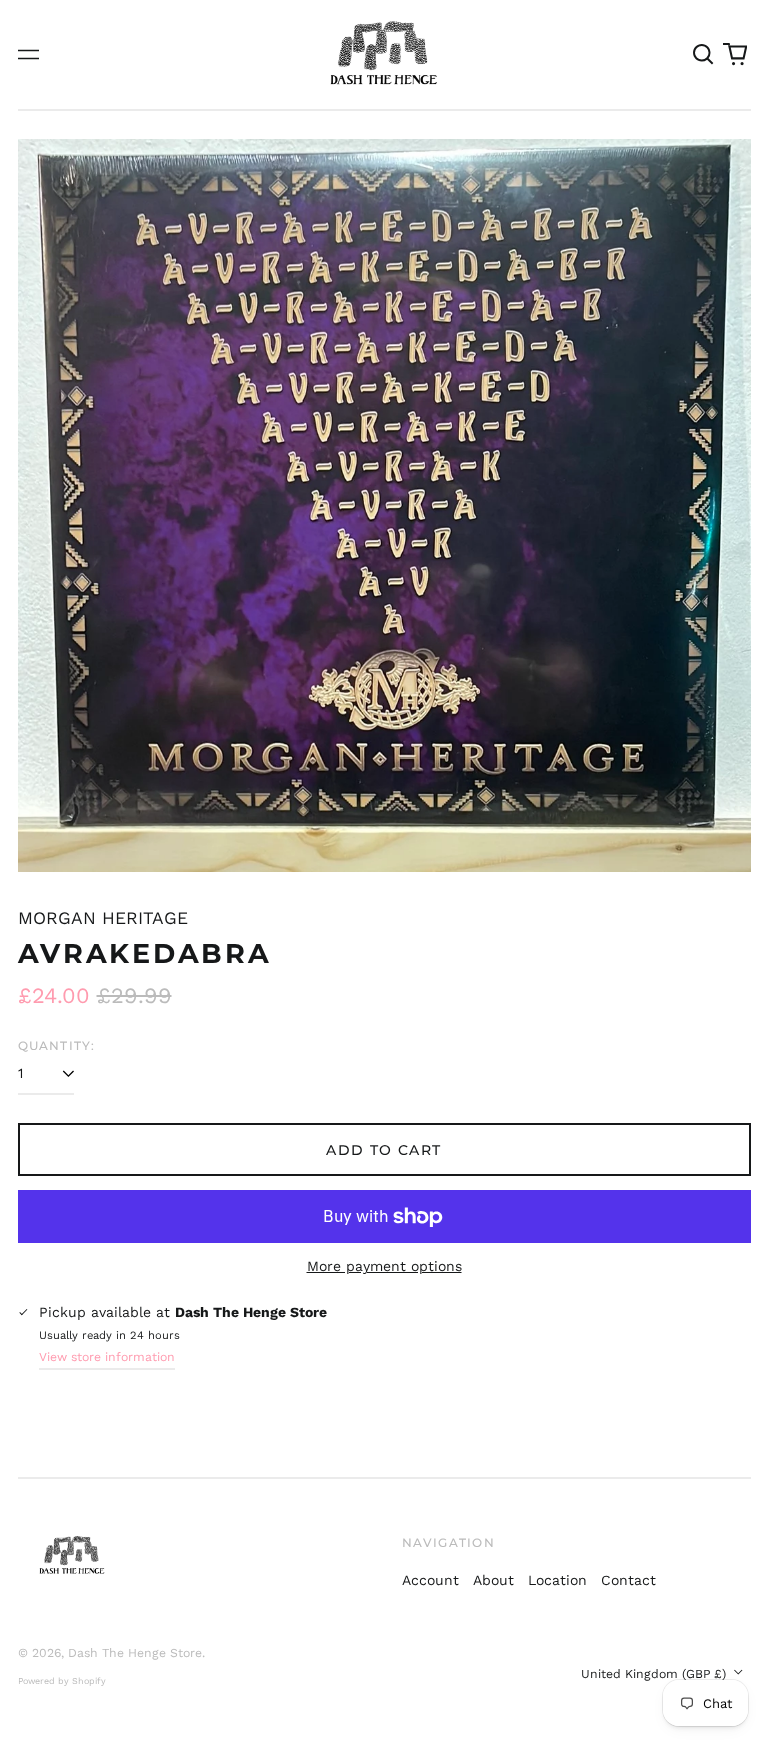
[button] (704, 55)
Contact (628, 1580)
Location (557, 1580)
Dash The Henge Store (135, 1653)
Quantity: (57, 1045)
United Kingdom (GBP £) (655, 1674)
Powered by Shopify (62, 1681)
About (493, 1580)
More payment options (384, 1266)
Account (430, 1580)
